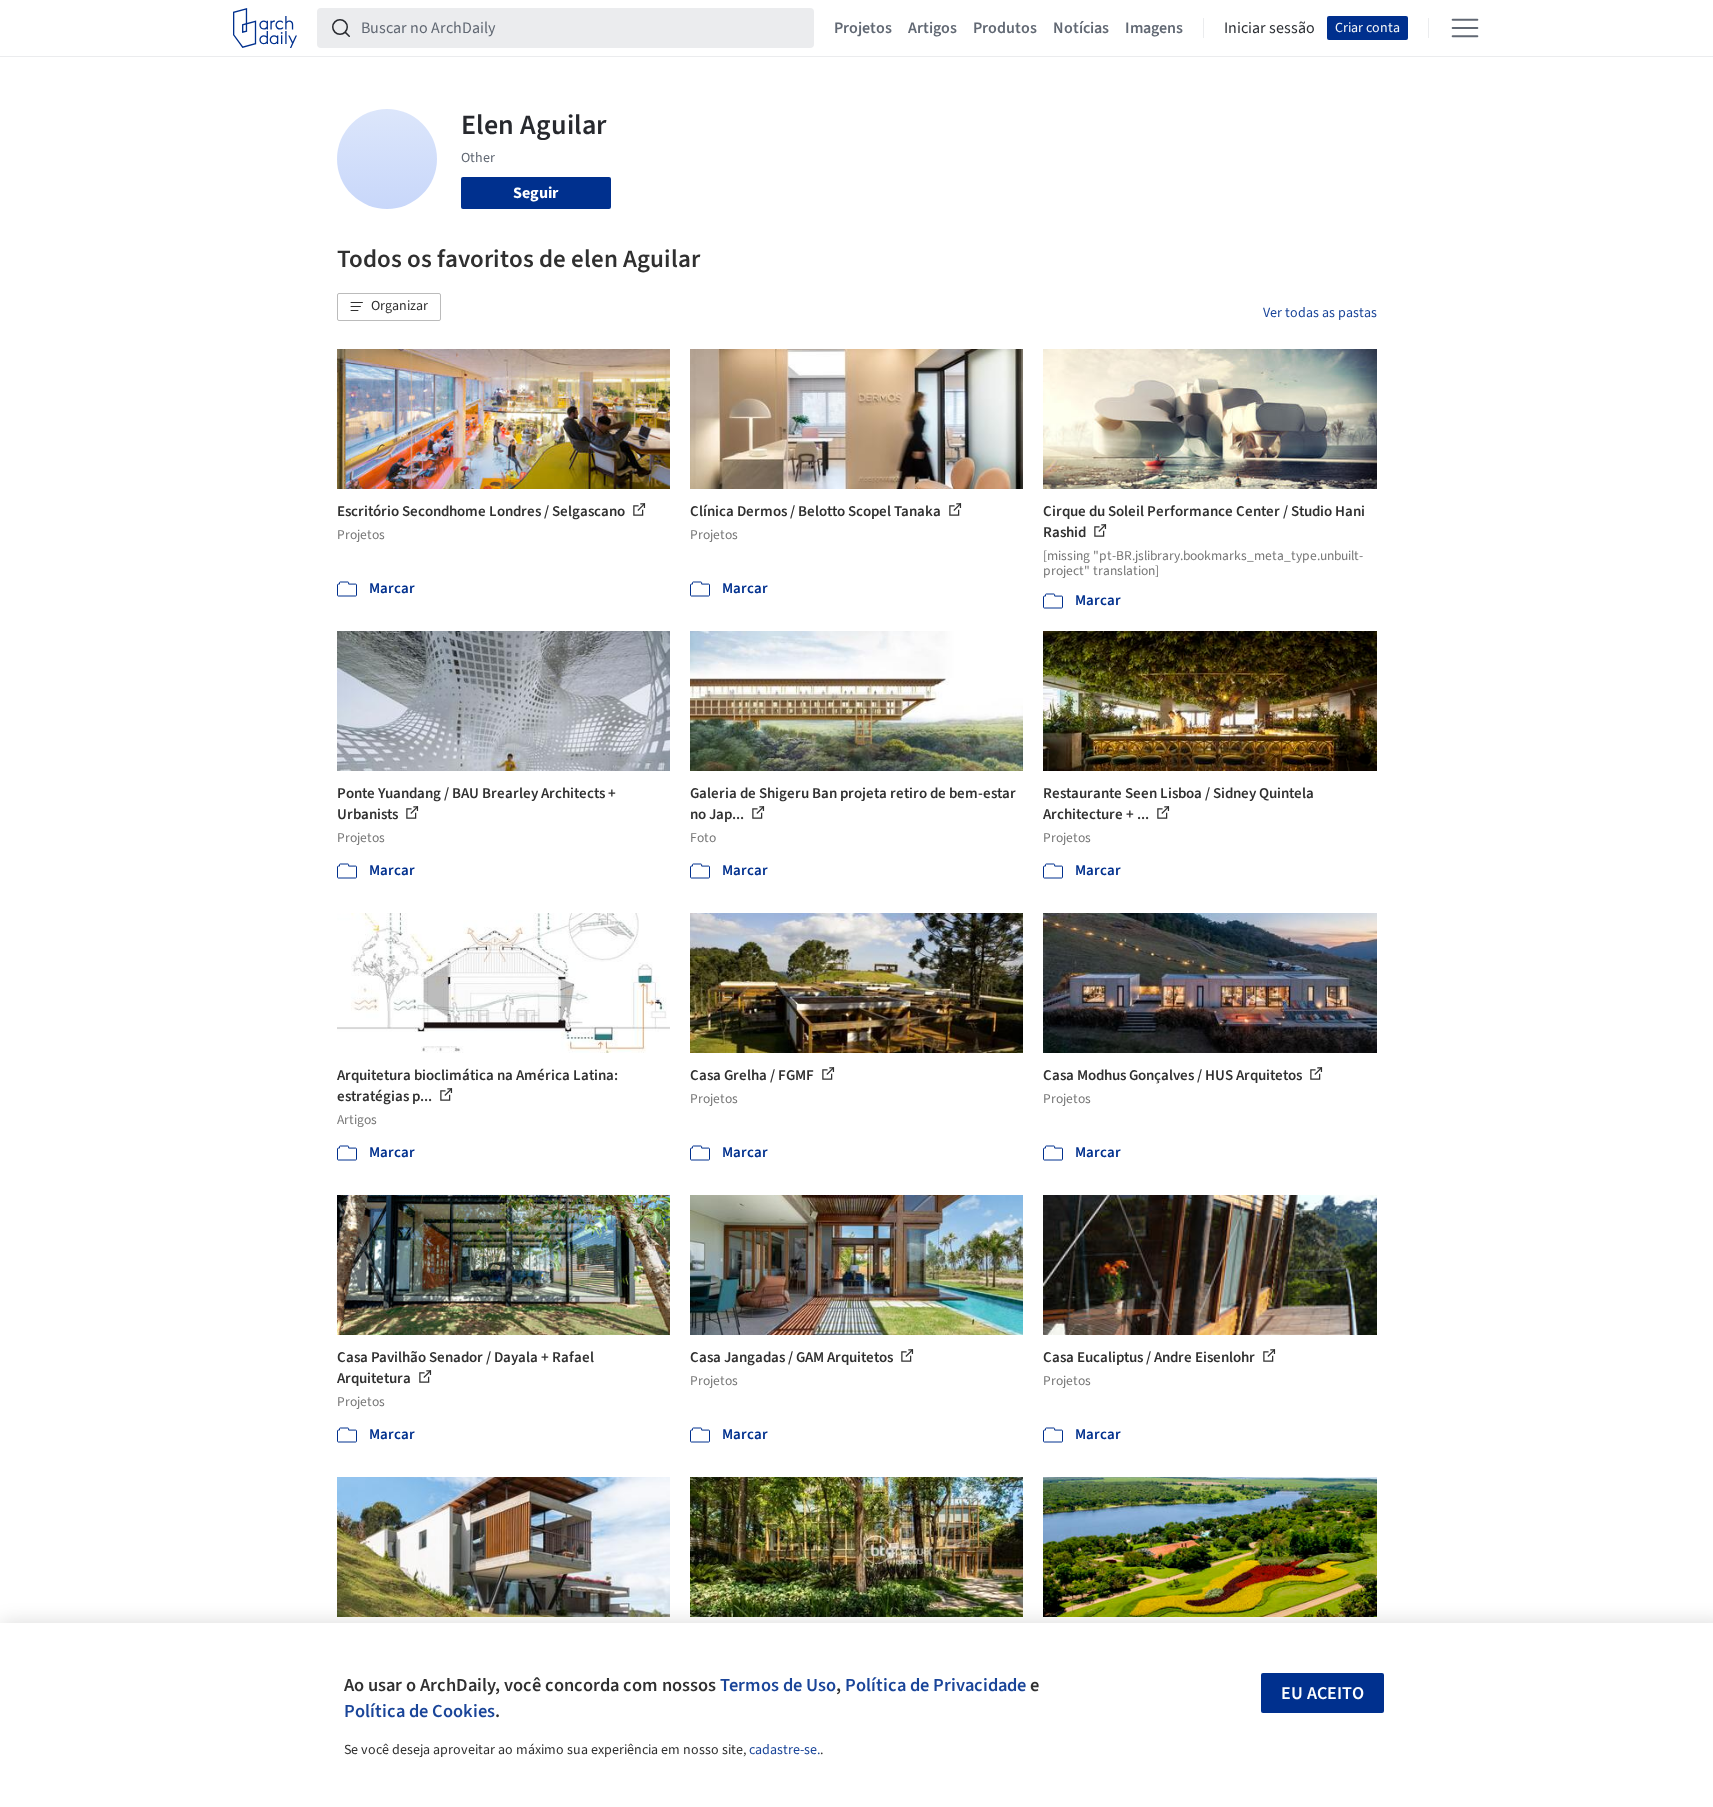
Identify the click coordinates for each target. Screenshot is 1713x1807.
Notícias (1081, 28)
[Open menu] (1465, 28)
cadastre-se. (784, 1750)
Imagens (1154, 28)
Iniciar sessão (1269, 28)
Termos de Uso (778, 1685)
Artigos (932, 28)
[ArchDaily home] (265, 28)
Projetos (863, 28)
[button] (389, 307)
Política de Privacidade (935, 1685)
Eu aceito (1322, 1693)
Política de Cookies (419, 1711)
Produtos (1005, 28)
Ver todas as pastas (1320, 313)
